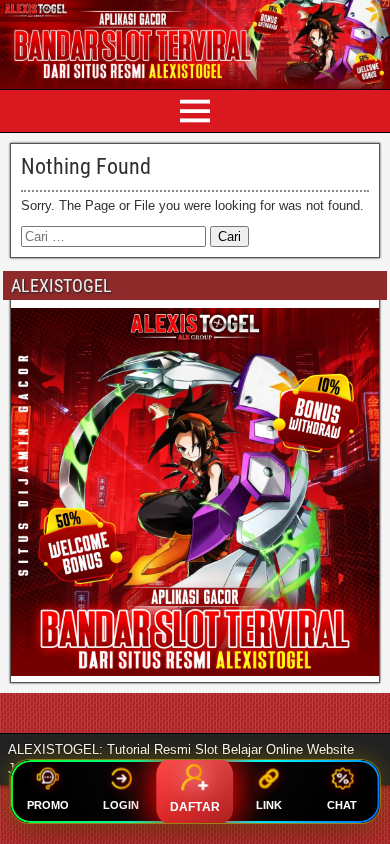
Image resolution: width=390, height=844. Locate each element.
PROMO (48, 805)
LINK (269, 805)
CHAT (342, 805)
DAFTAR (195, 806)
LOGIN (121, 805)
